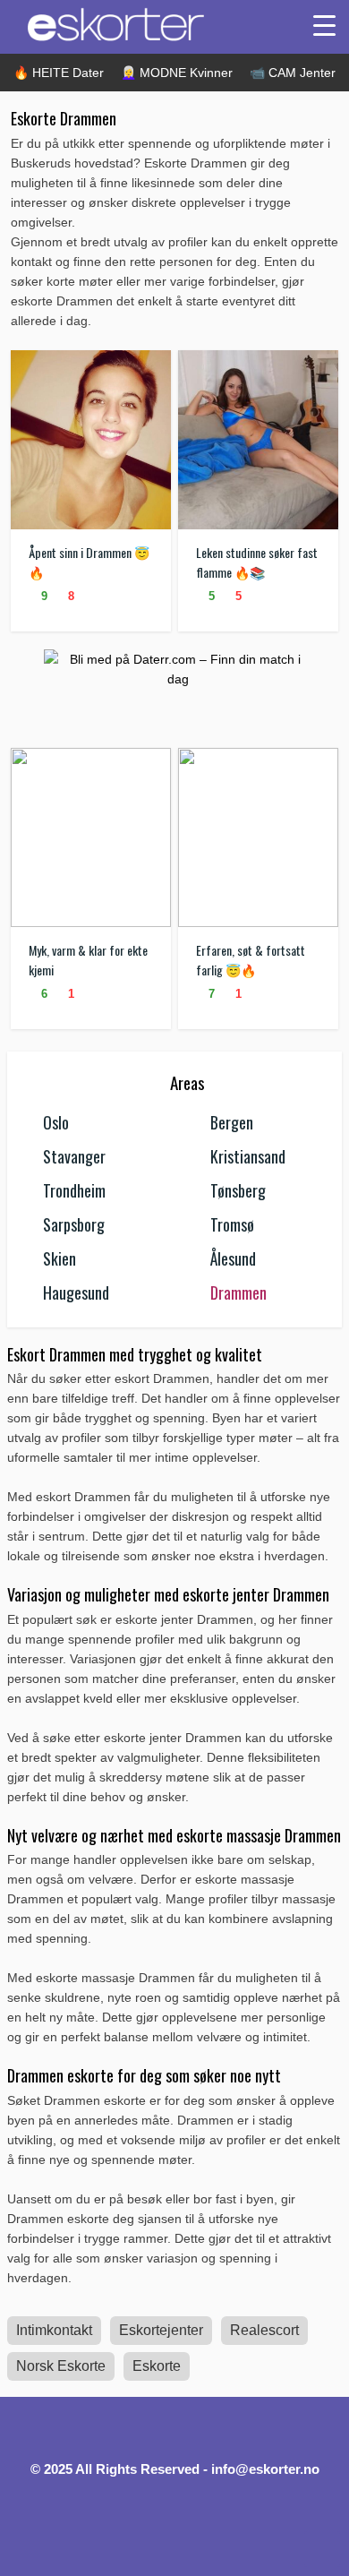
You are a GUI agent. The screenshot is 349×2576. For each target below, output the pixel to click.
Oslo (56, 1122)
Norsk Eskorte (61, 2366)
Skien (60, 1258)
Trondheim (74, 1190)
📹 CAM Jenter (293, 73)
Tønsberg (238, 1190)
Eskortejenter (161, 2330)
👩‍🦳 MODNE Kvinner (177, 73)
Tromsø (232, 1224)
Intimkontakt (54, 2330)
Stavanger (74, 1156)
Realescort (264, 2330)
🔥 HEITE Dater (59, 73)
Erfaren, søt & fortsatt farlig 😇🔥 (251, 960)
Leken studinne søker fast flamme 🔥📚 (257, 562)
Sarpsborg (74, 1224)
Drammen (238, 1292)
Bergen (232, 1122)
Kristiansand (248, 1156)
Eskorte (157, 2366)
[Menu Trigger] (324, 25)
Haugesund (76, 1292)
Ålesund (233, 1258)
